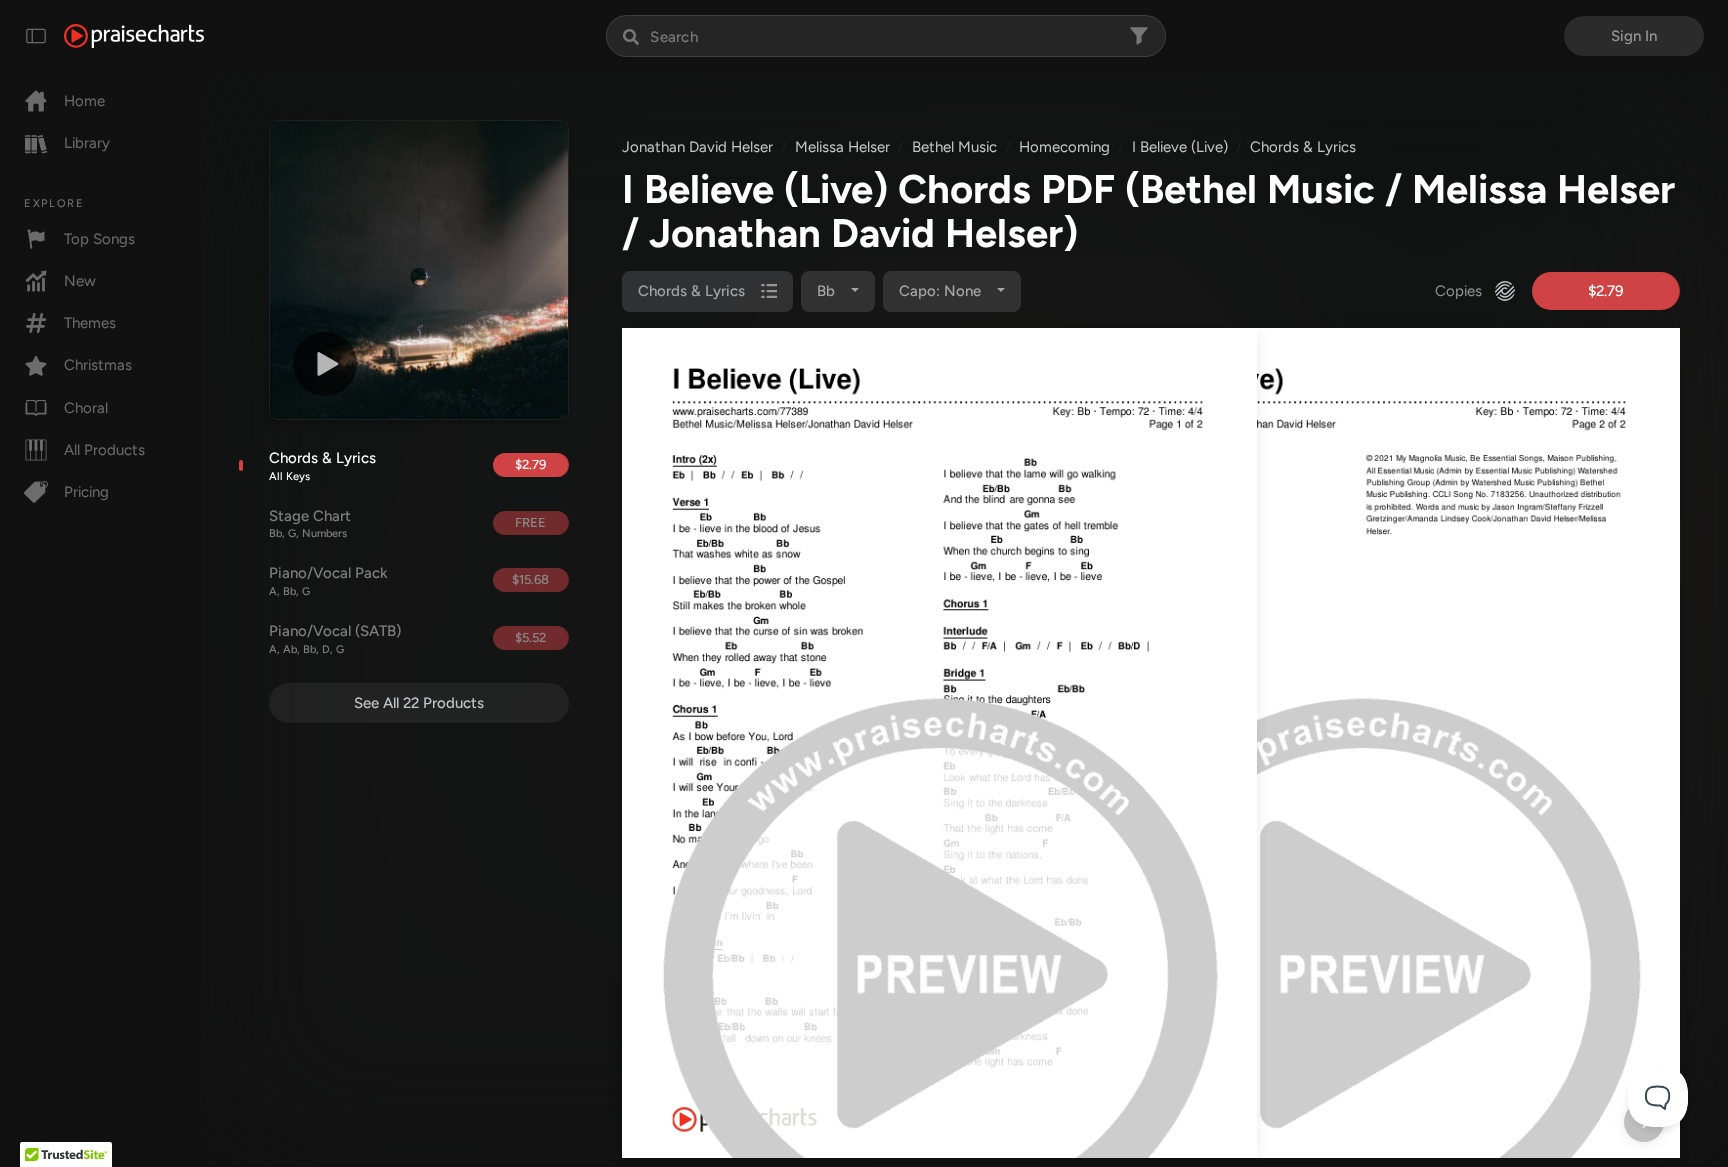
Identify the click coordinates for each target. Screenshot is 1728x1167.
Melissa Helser (842, 147)
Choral (86, 408)
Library (87, 143)
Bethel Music (954, 147)
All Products (104, 450)
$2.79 (530, 464)
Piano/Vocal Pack (328, 581)
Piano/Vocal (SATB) (335, 639)
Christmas (98, 365)
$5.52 (530, 637)
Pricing (86, 492)
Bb (828, 291)
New (80, 281)
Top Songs (99, 239)
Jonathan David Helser (697, 147)
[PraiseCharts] (134, 36)
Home (84, 101)
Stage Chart (310, 524)
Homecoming (1064, 147)
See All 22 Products (419, 703)
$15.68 (530, 579)
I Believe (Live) (1180, 147)
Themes (90, 323)
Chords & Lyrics (322, 466)
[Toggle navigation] (36, 36)
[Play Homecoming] (325, 364)
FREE (530, 522)
